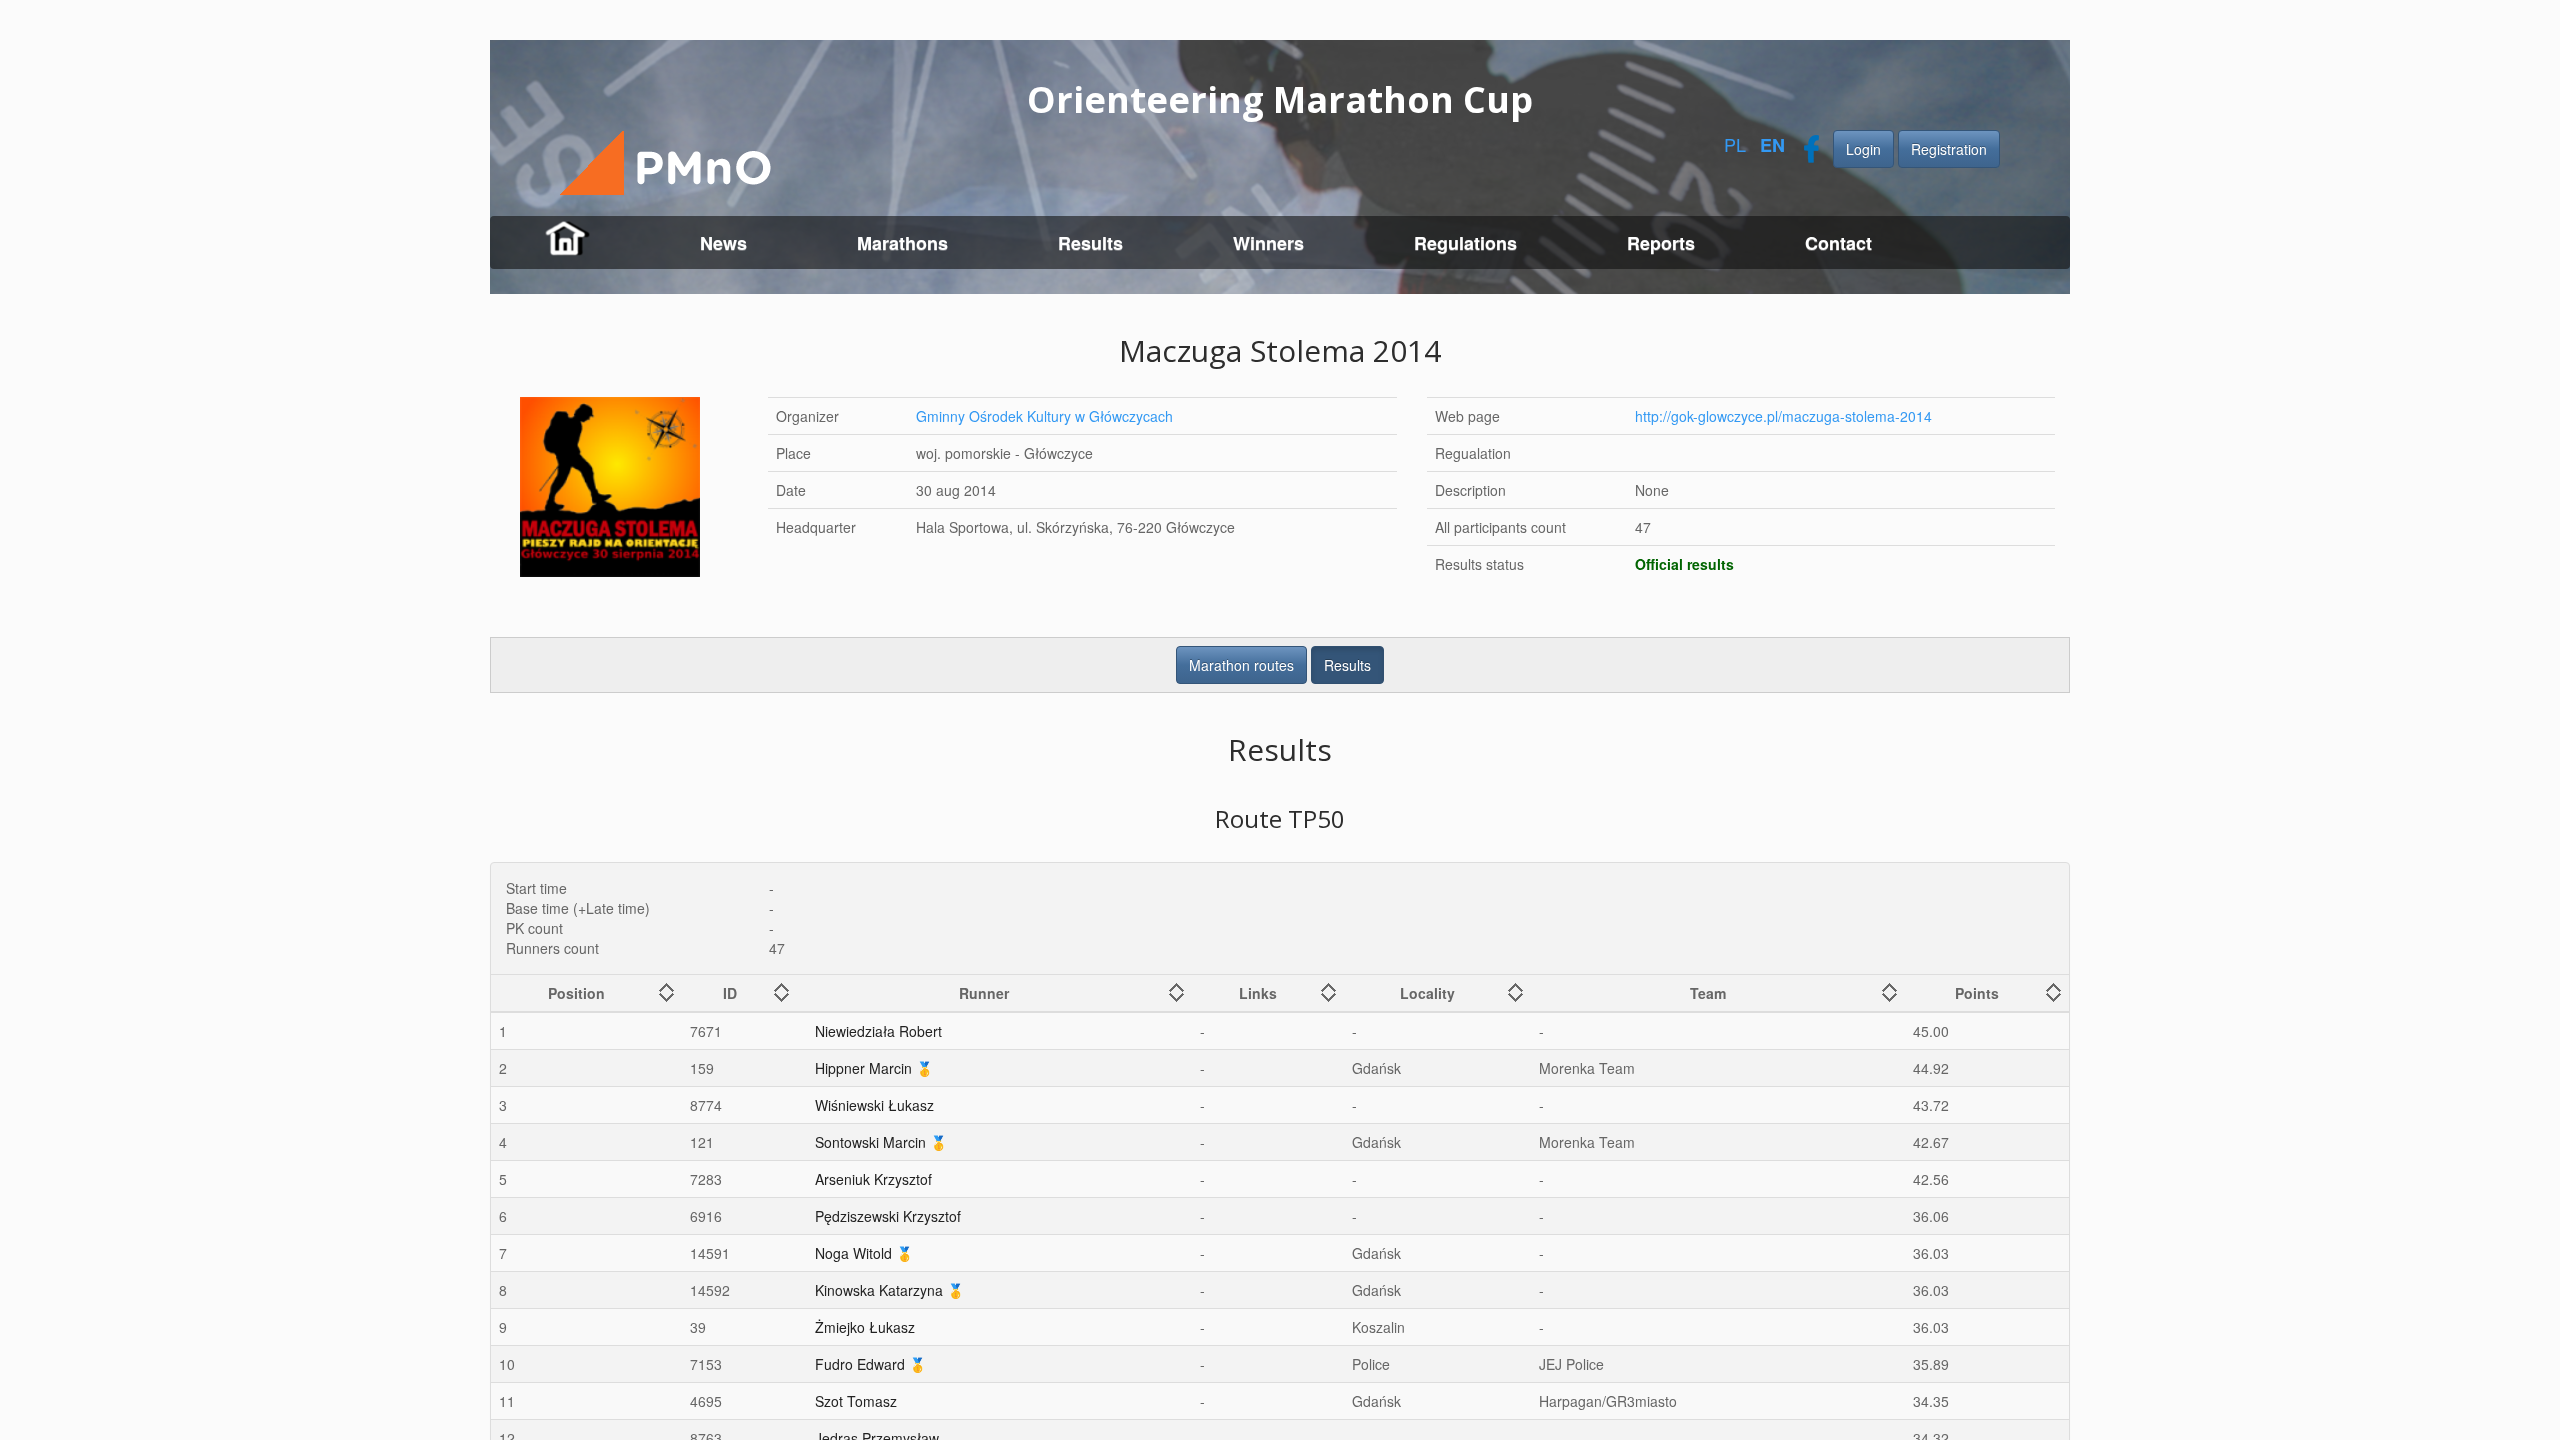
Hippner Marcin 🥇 (874, 1068)
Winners (1268, 243)
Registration (1949, 149)
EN (1772, 145)
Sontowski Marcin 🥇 (881, 1142)
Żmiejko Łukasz (865, 1327)
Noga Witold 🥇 (864, 1253)
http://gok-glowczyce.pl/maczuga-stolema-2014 (1783, 416)
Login (1863, 149)
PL (1735, 144)
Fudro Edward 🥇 (870, 1364)
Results (1090, 243)
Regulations (1465, 243)
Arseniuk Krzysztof (873, 1179)
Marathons (902, 243)
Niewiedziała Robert (878, 1031)
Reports (1661, 243)
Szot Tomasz (856, 1401)
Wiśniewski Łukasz (874, 1105)
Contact (1838, 243)
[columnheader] (586, 993)
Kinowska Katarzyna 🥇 (889, 1290)
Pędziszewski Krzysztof (888, 1216)
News (723, 243)
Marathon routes (1241, 665)
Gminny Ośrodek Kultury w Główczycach (1044, 416)
